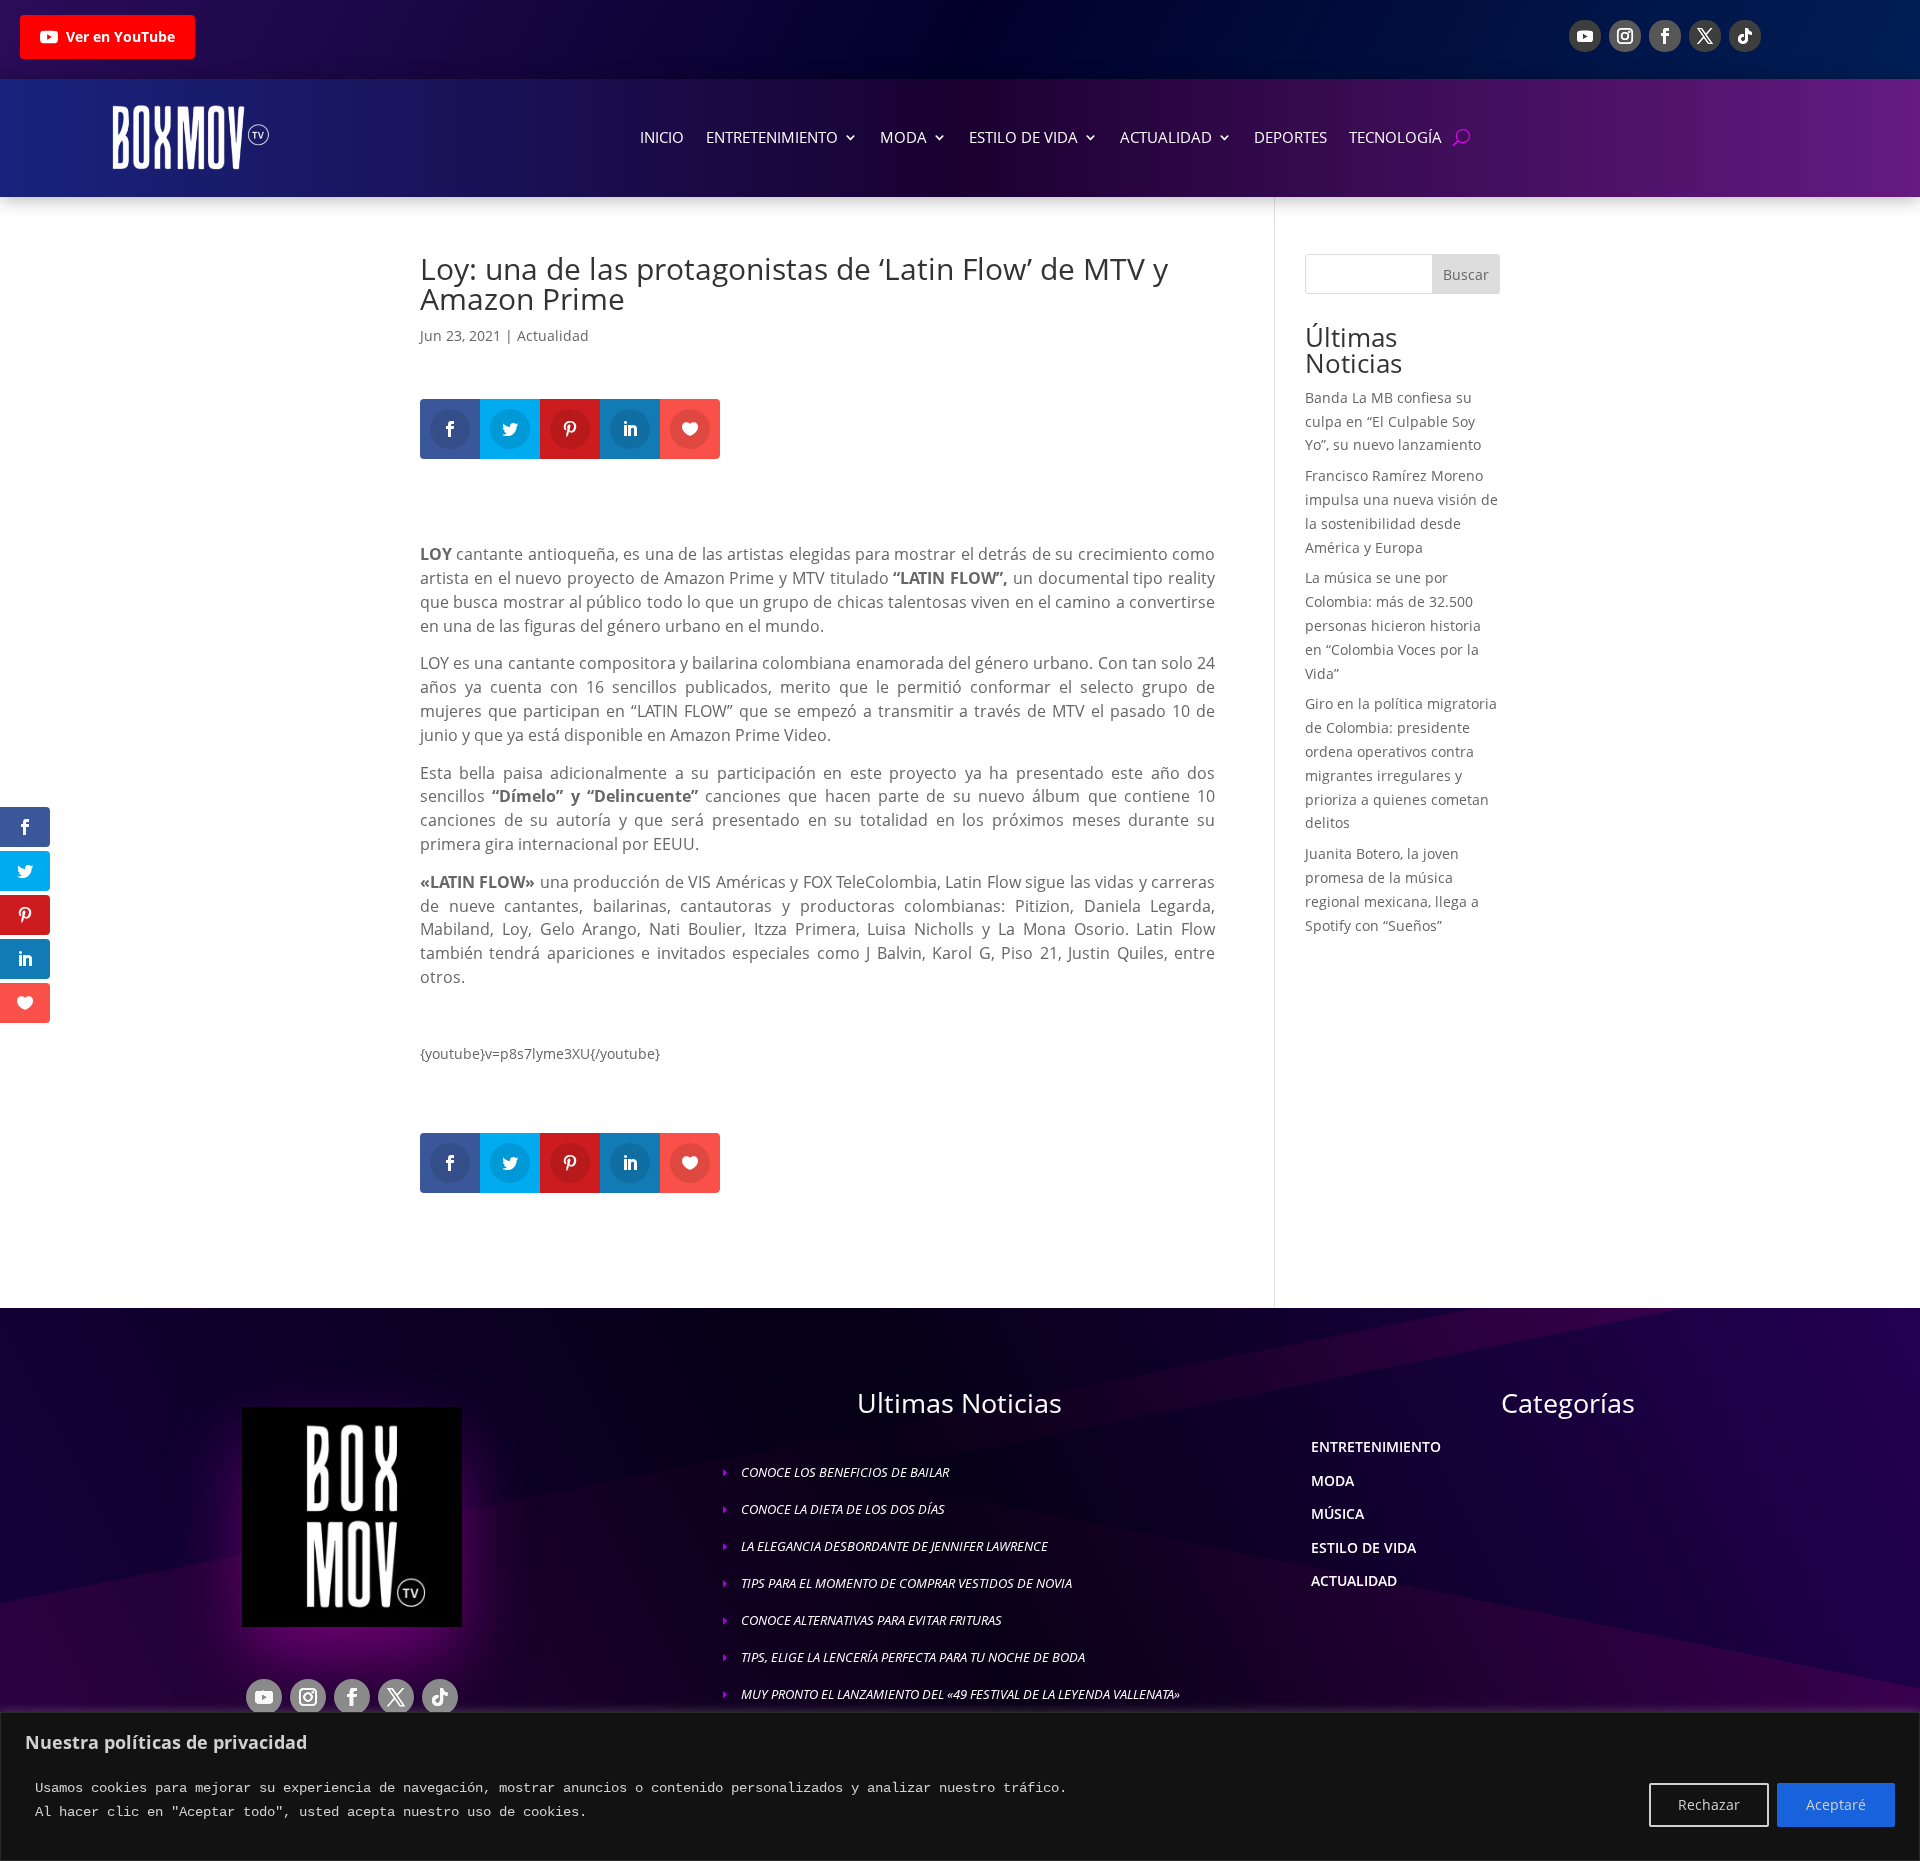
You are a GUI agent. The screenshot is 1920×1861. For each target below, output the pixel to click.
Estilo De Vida (1023, 137)
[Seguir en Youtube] (1585, 36)
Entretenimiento (772, 137)
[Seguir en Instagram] (1625, 36)
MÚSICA (1337, 1513)
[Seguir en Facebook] (1665, 36)
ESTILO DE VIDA (1363, 1547)
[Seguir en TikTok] (1745, 36)
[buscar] (1461, 137)
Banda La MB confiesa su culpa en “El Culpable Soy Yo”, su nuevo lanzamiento (1393, 421)
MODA (1332, 1480)
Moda (903, 137)
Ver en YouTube (120, 36)
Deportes (1290, 137)
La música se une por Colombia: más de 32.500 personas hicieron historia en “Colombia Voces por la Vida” (1393, 625)
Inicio (662, 137)
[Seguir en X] (1705, 36)
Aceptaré (1836, 1804)
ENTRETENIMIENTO (1376, 1446)
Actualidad (1166, 137)
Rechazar (1709, 1804)
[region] (960, 1786)
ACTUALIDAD (1354, 1580)
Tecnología (1395, 137)
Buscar (1466, 274)
